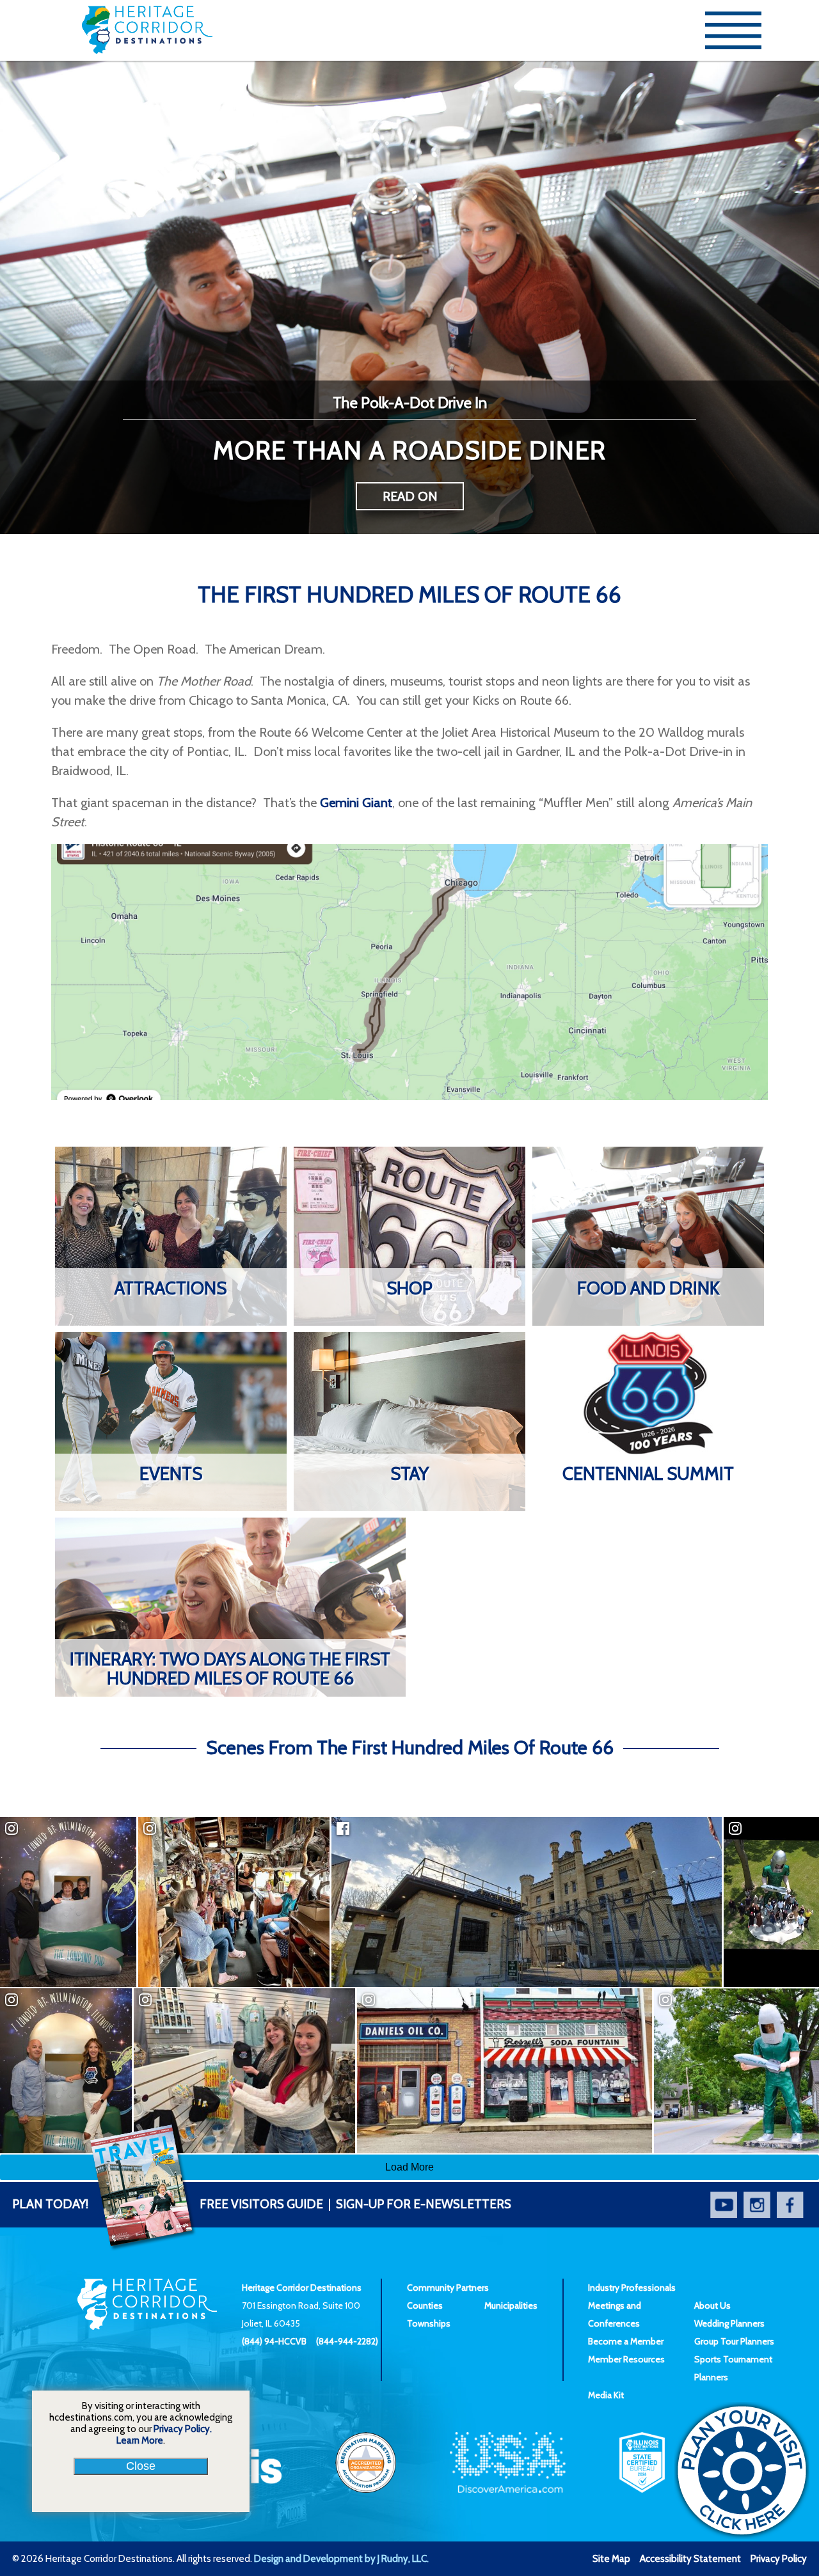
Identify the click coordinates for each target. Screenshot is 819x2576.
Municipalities (511, 2305)
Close (141, 2466)
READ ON (410, 496)
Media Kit (606, 2395)
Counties (425, 2305)
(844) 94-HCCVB (274, 2341)
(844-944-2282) (347, 2341)
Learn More (140, 2440)
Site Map (611, 2559)
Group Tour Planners (734, 2341)
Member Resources (626, 2359)
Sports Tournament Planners (733, 2368)
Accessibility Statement (690, 2559)
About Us (712, 2305)
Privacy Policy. (183, 2429)
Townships (429, 2323)
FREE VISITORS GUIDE (168, 2204)
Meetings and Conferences (615, 2314)
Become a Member (626, 2341)
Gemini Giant (356, 803)
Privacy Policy (779, 2559)
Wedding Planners (729, 2323)
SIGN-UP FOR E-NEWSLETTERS (424, 2204)
